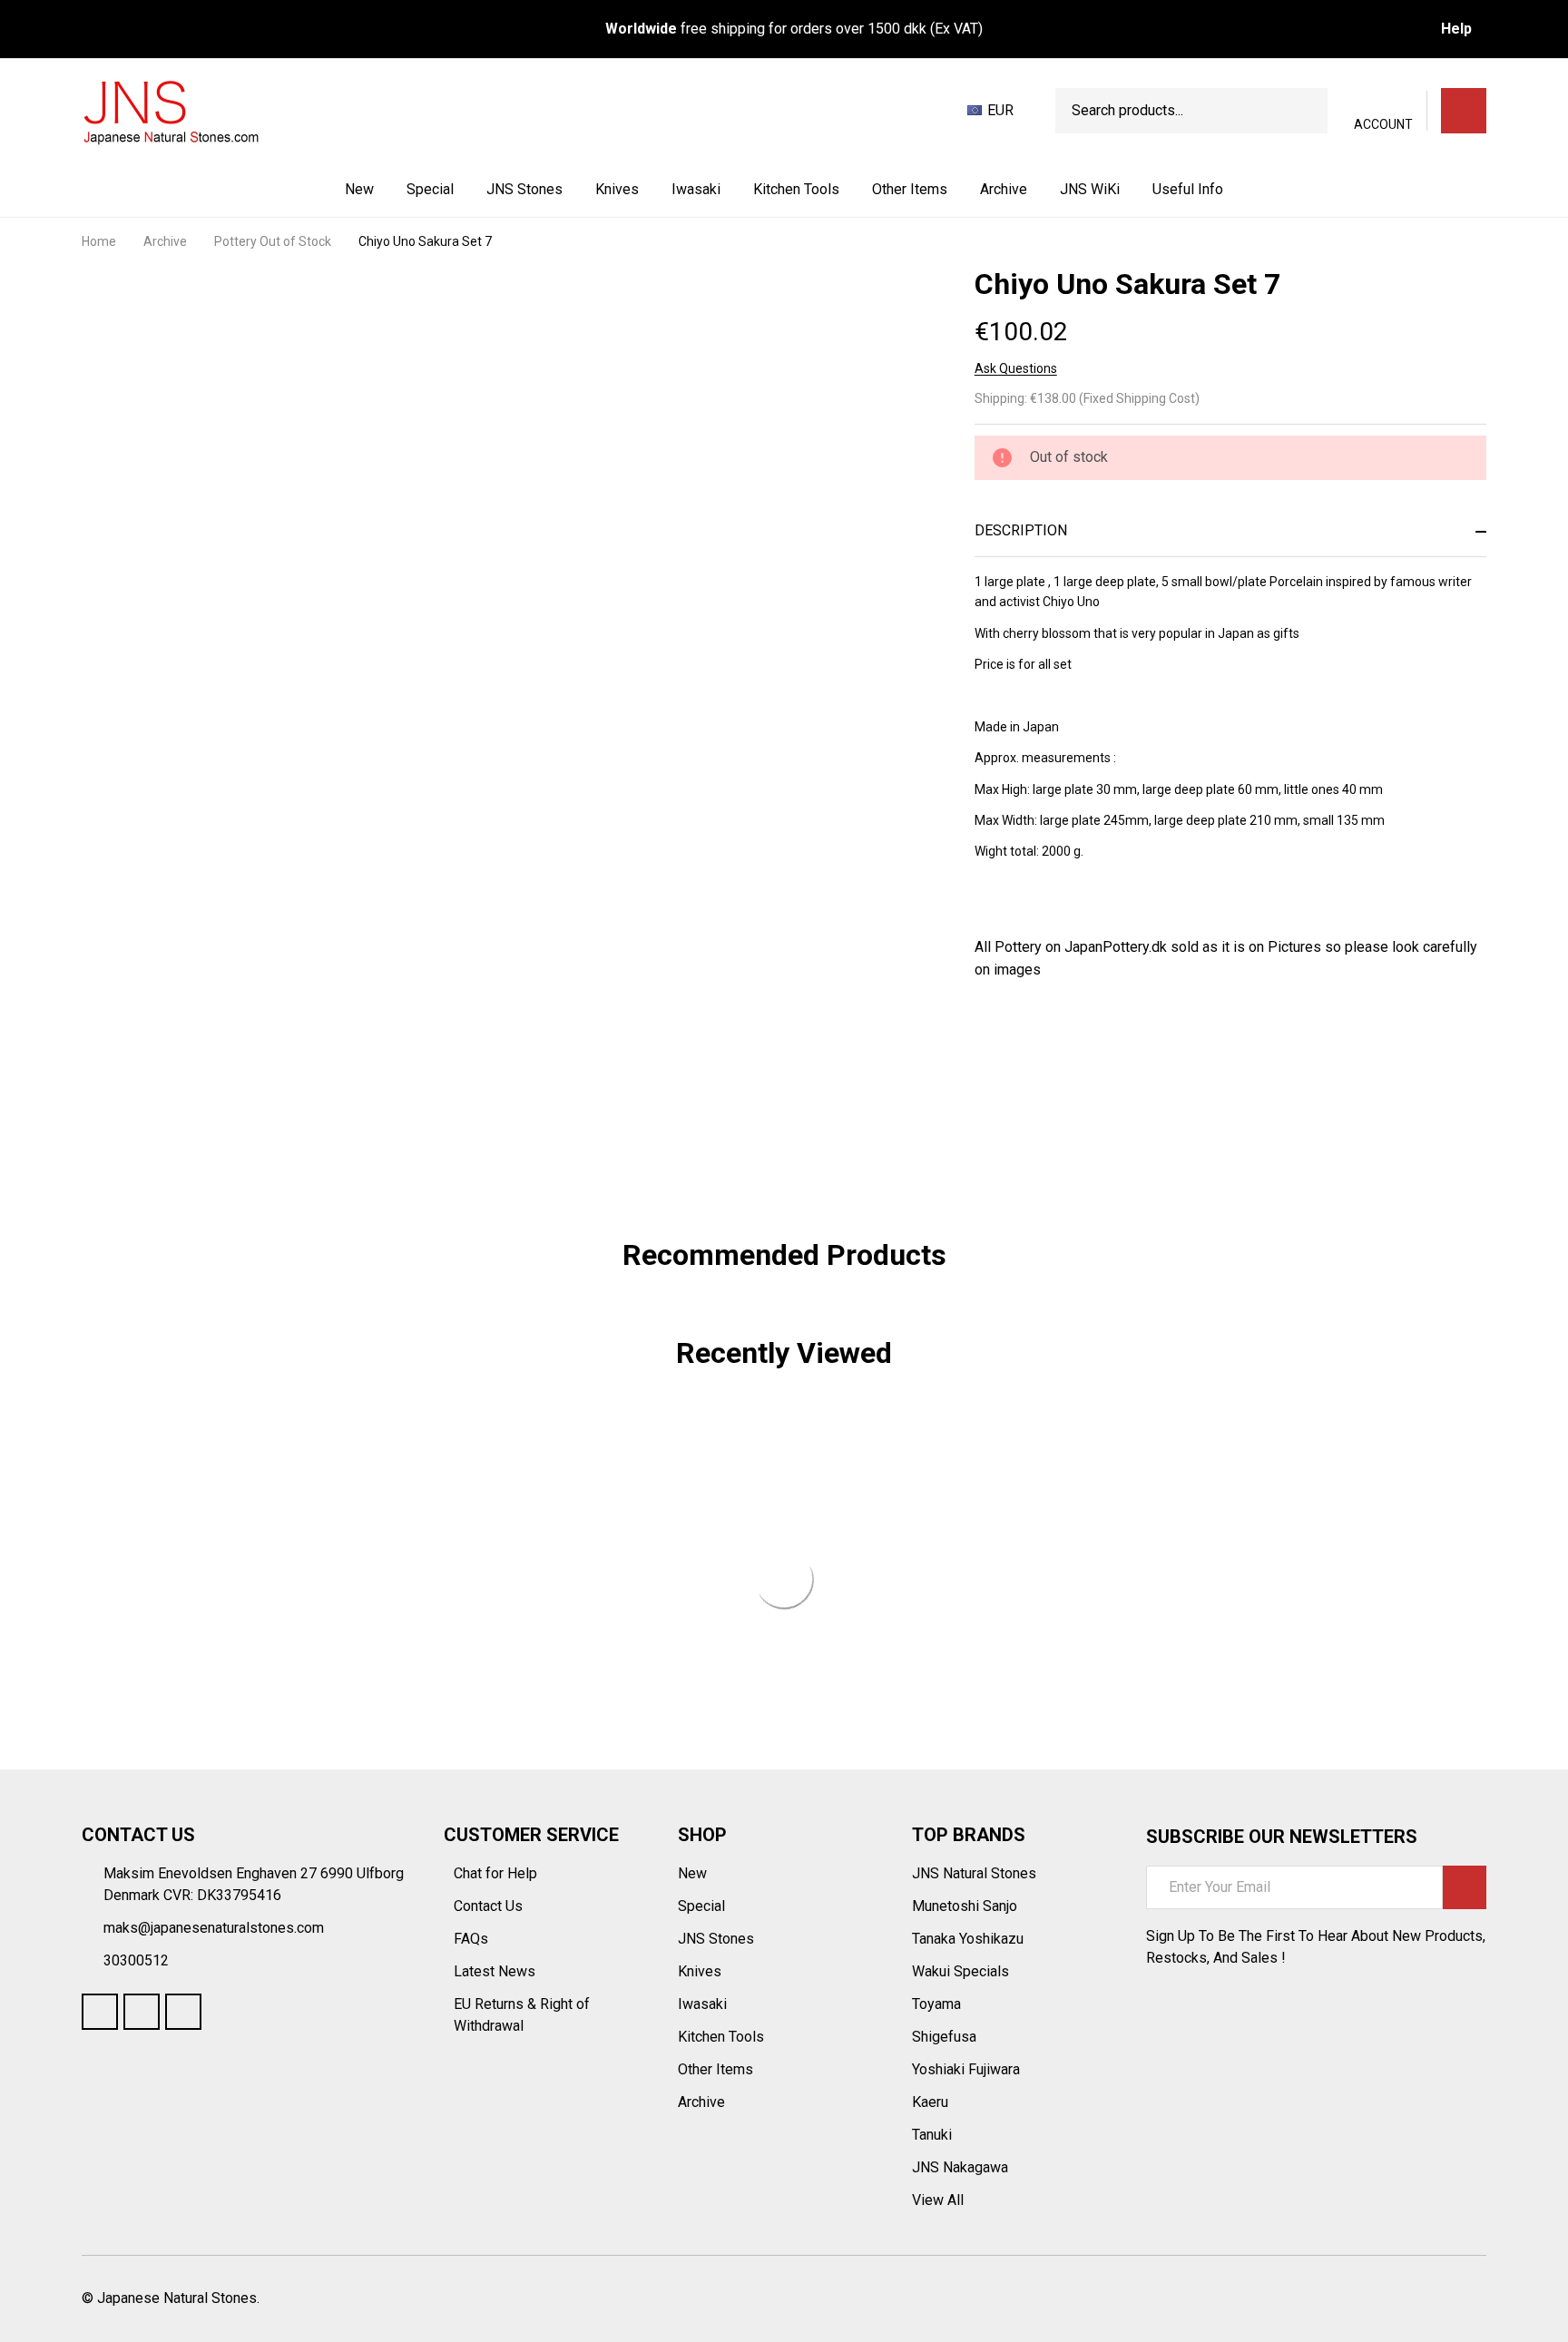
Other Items (910, 189)
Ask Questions (1016, 368)
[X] (1082, 1044)
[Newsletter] (1465, 1887)
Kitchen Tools (796, 189)
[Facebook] (1016, 1044)
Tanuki (932, 2135)
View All (938, 2200)
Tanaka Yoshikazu (968, 1939)
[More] (564, 190)
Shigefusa (944, 2037)
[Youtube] (142, 2012)
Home (99, 241)
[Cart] (1464, 111)
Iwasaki (696, 189)
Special (430, 189)
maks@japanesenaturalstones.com (214, 1928)
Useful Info (1188, 189)
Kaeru (930, 2102)
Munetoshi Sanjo (965, 1906)
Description (1021, 530)
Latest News (496, 1971)
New (359, 189)
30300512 (136, 1960)
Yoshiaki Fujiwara (966, 2069)
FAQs (471, 1939)
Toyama (936, 2004)
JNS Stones (524, 189)
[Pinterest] (1114, 1044)
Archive (1004, 189)
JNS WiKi (1090, 189)
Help (1456, 29)
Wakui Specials (960, 1971)
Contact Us (490, 1906)
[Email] (1049, 1044)
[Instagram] (183, 2012)
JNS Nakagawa (960, 2167)
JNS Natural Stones (974, 1873)
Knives (617, 189)
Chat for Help (497, 1873)
